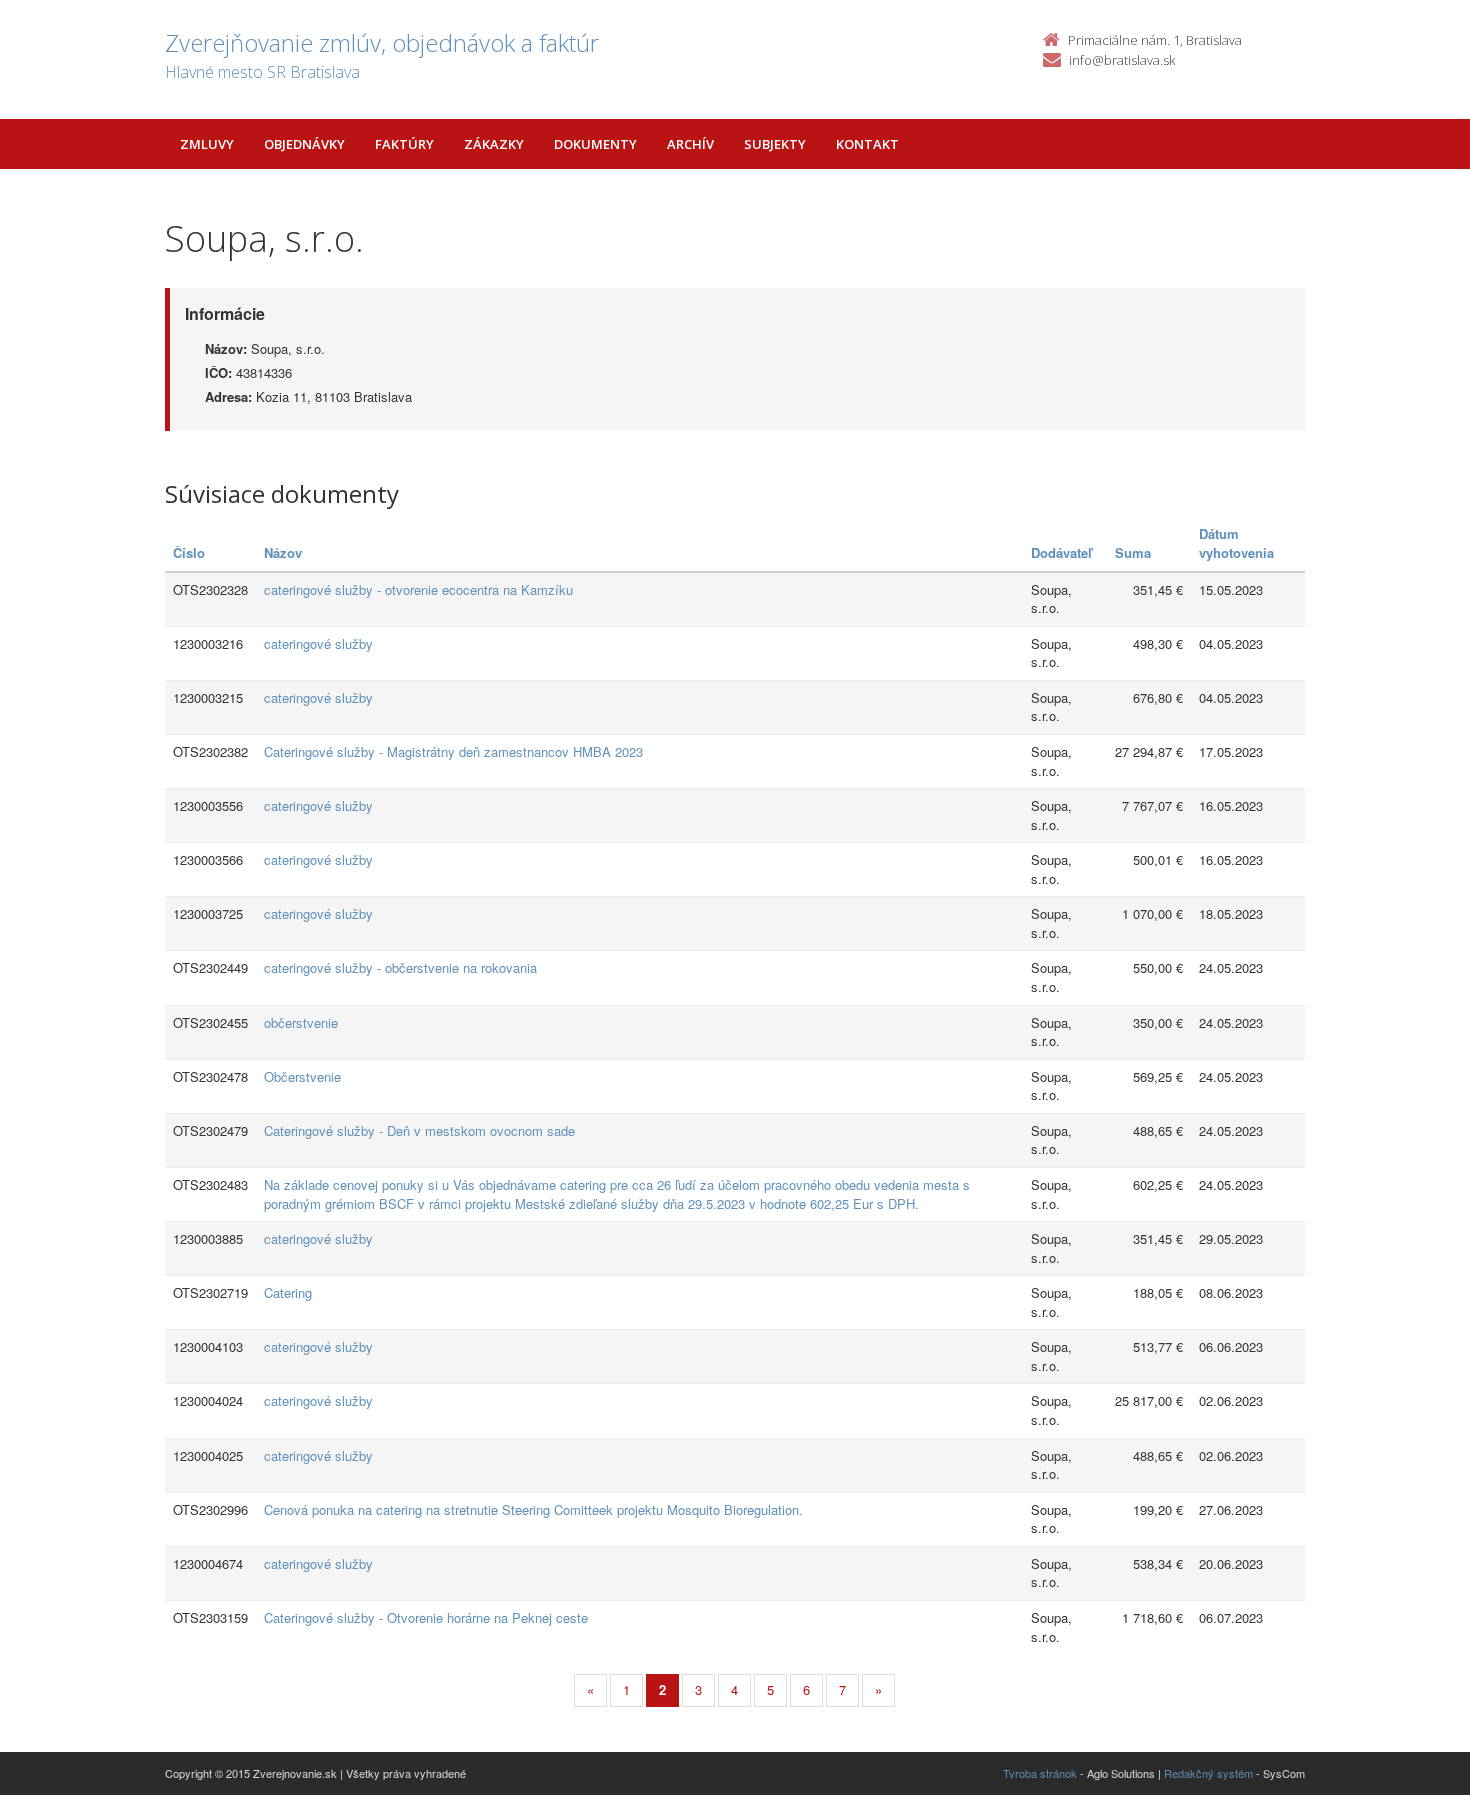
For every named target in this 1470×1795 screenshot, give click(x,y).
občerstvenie (301, 1022)
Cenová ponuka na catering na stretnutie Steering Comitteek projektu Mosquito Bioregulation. (533, 1509)
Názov (283, 552)
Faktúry (404, 144)
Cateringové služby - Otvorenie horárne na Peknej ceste (426, 1617)
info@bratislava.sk (1122, 60)
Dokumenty (595, 144)
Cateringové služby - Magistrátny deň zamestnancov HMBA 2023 (453, 751)
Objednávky (304, 144)
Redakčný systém (1208, 1773)
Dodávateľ (1061, 552)
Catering (288, 1292)
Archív (690, 144)
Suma (1133, 552)
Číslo (189, 552)
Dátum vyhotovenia (1236, 543)
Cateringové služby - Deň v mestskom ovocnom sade (419, 1130)
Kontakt (867, 144)
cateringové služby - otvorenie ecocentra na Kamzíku (418, 589)
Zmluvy (207, 144)
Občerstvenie (302, 1076)
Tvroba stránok (1040, 1773)
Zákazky (494, 144)
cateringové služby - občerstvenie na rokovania (400, 967)
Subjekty (775, 144)
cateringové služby (318, 643)
